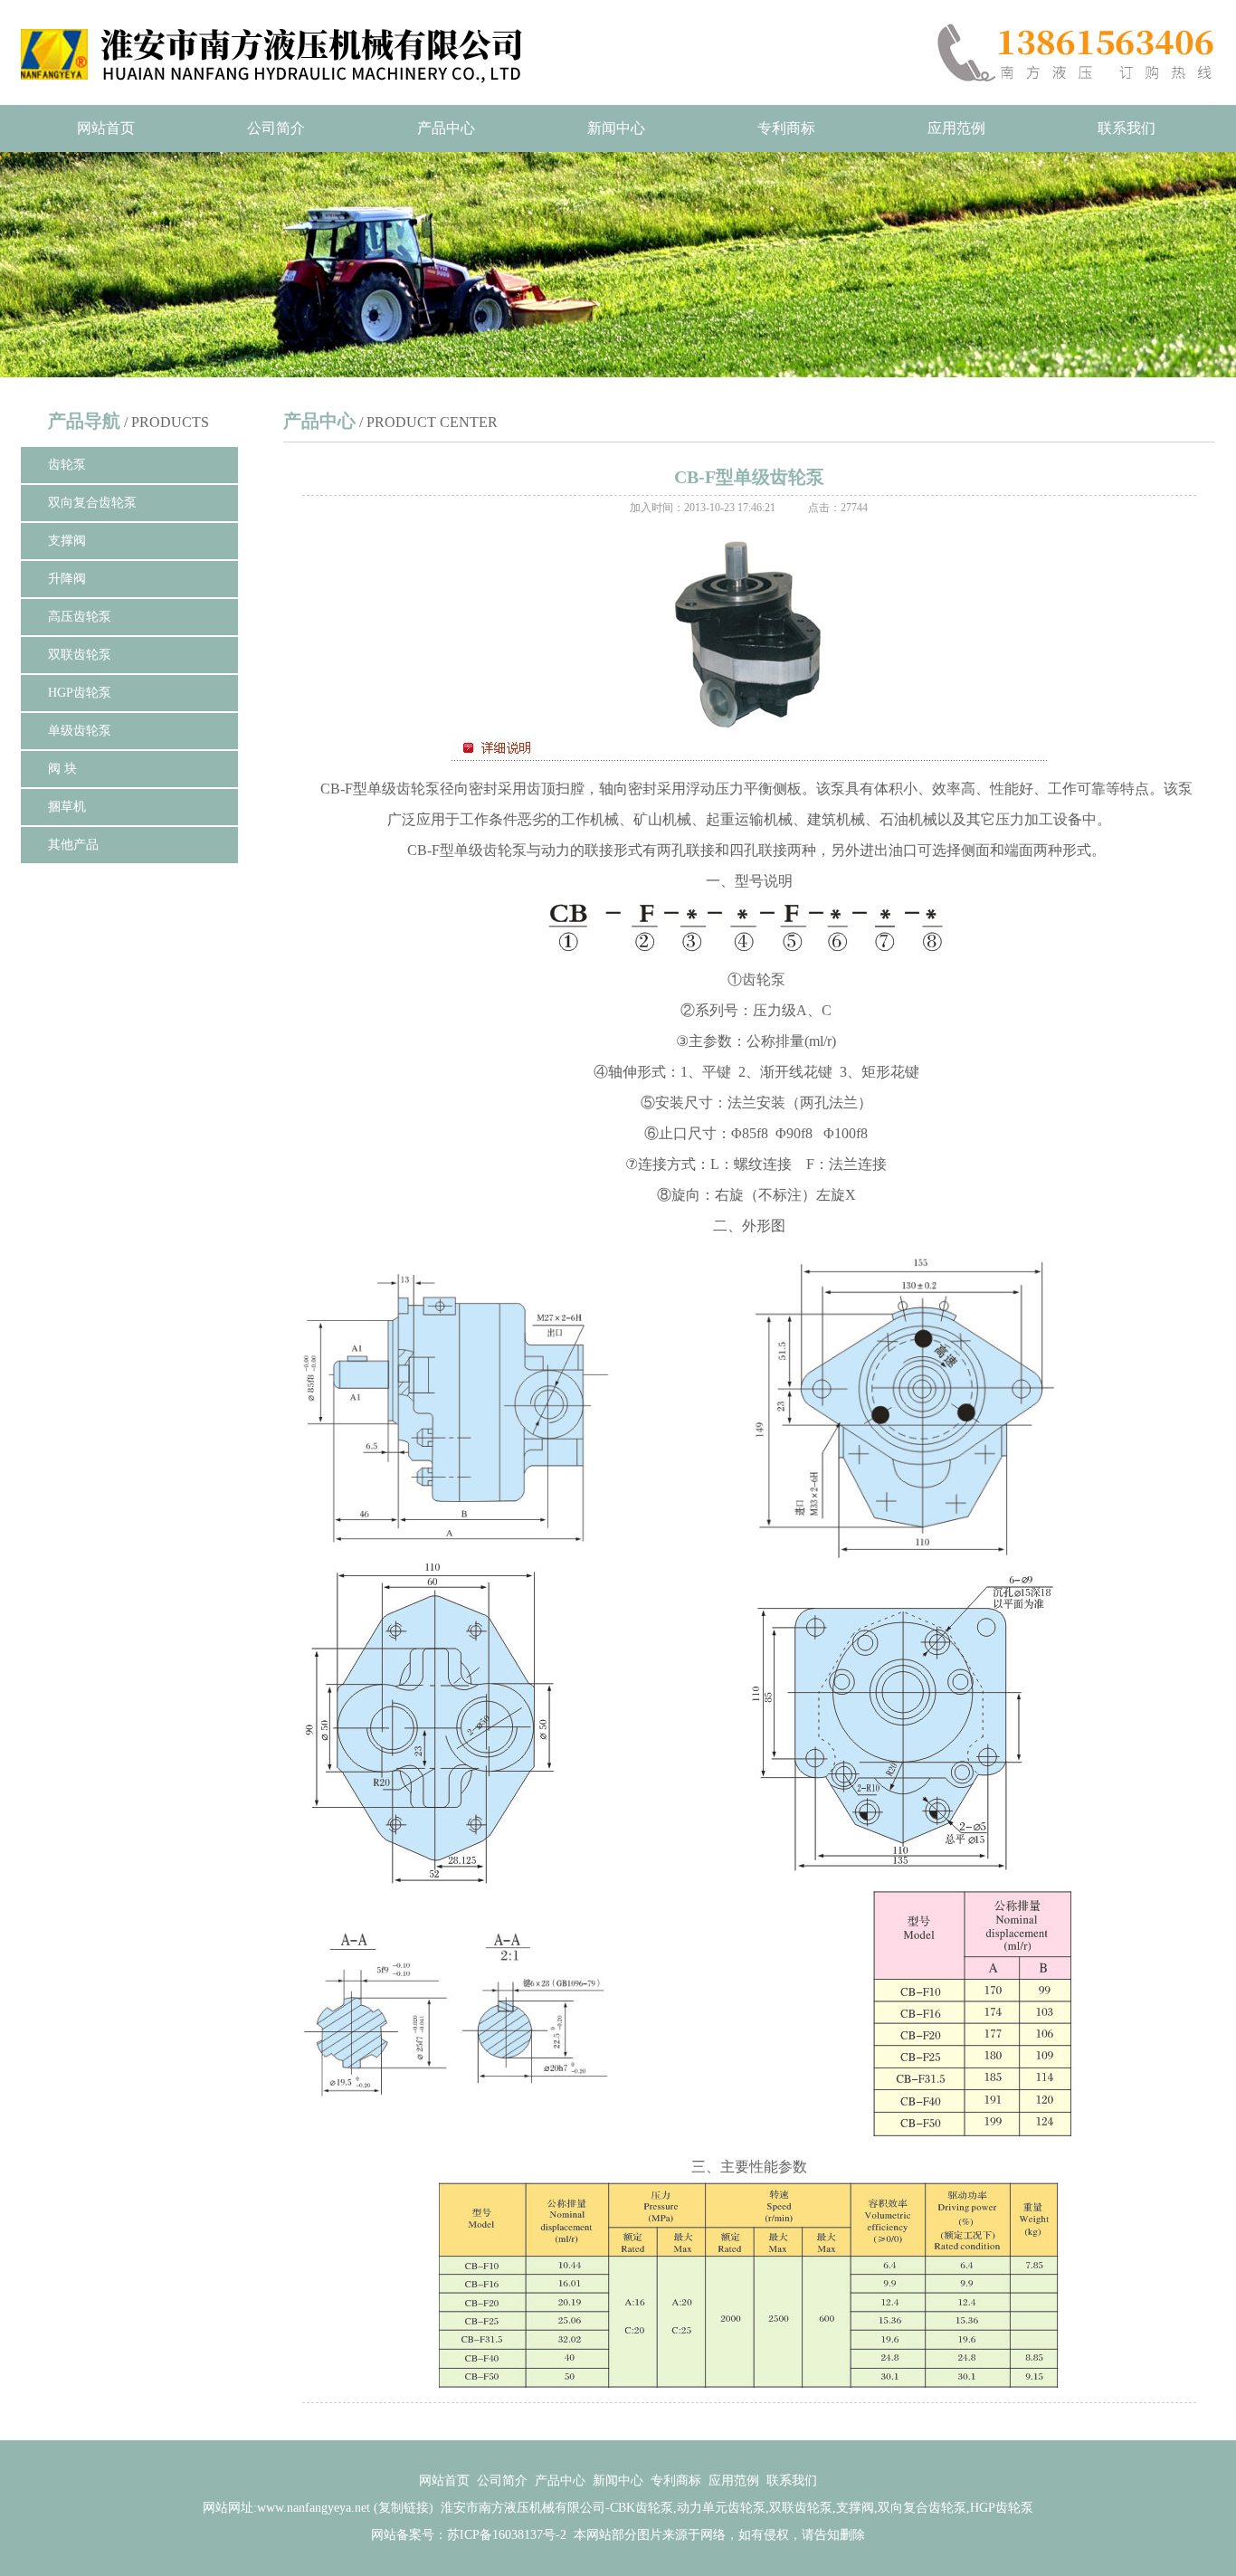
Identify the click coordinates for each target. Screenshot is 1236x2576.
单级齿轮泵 (80, 731)
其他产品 (73, 845)
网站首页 (106, 128)
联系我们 (1127, 128)
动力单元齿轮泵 (721, 2508)
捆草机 (67, 807)
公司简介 (276, 128)
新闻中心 (616, 128)
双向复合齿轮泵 (92, 503)
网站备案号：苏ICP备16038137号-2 (469, 2535)
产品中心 (446, 128)
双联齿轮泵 (80, 655)
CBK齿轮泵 (642, 2508)
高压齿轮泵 (80, 617)
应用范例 (956, 128)
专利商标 (786, 128)
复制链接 (404, 2508)
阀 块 (62, 769)
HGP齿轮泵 (80, 693)
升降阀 (67, 579)
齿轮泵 (67, 465)
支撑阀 (67, 541)
